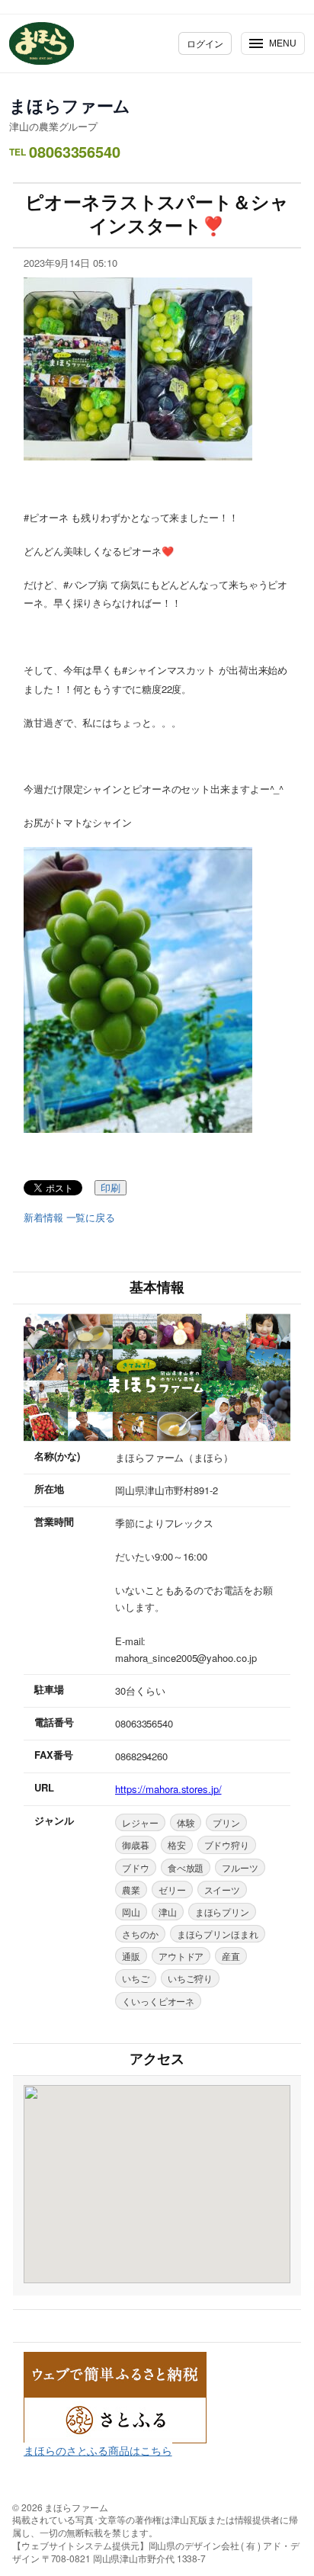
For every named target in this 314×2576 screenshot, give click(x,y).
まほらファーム (70, 105)
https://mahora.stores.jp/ (168, 1789)
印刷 (111, 1188)
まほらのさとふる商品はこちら (98, 2450)
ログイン (205, 43)
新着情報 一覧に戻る (69, 1217)
